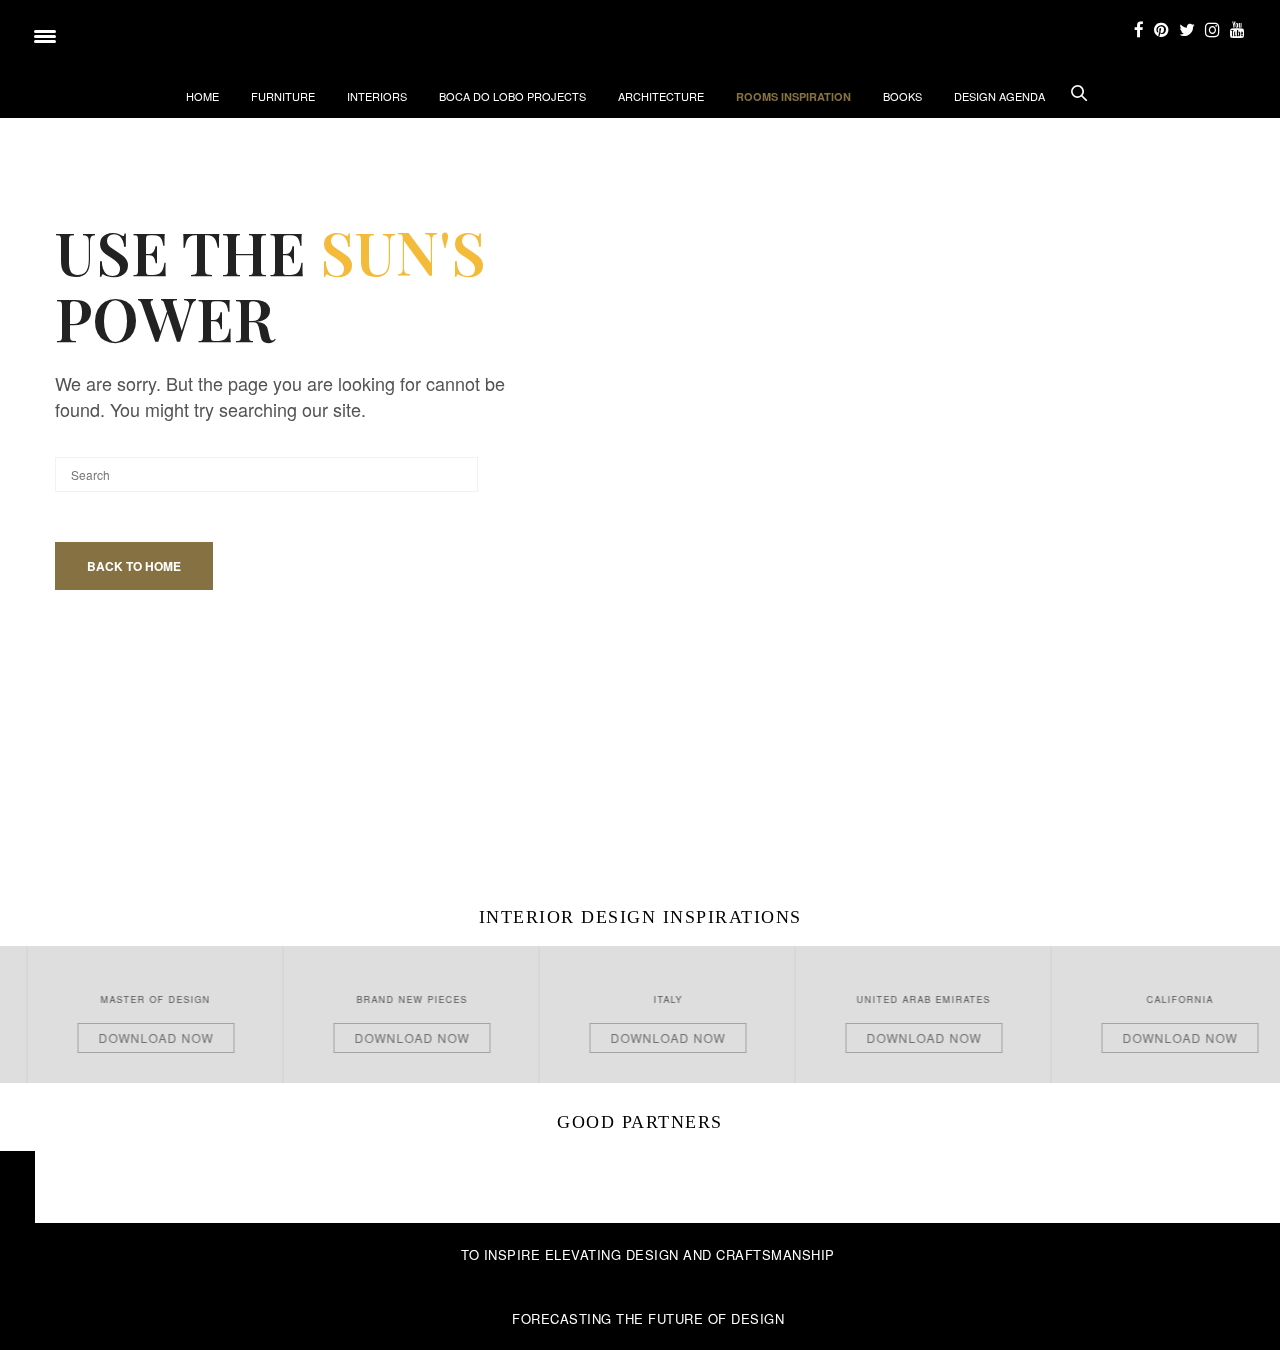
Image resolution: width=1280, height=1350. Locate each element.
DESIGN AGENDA (999, 96)
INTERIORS (377, 96)
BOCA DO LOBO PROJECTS (512, 96)
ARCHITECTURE (661, 96)
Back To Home (134, 566)
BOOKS (902, 96)
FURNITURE (283, 96)
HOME (202, 96)
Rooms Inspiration (793, 96)
